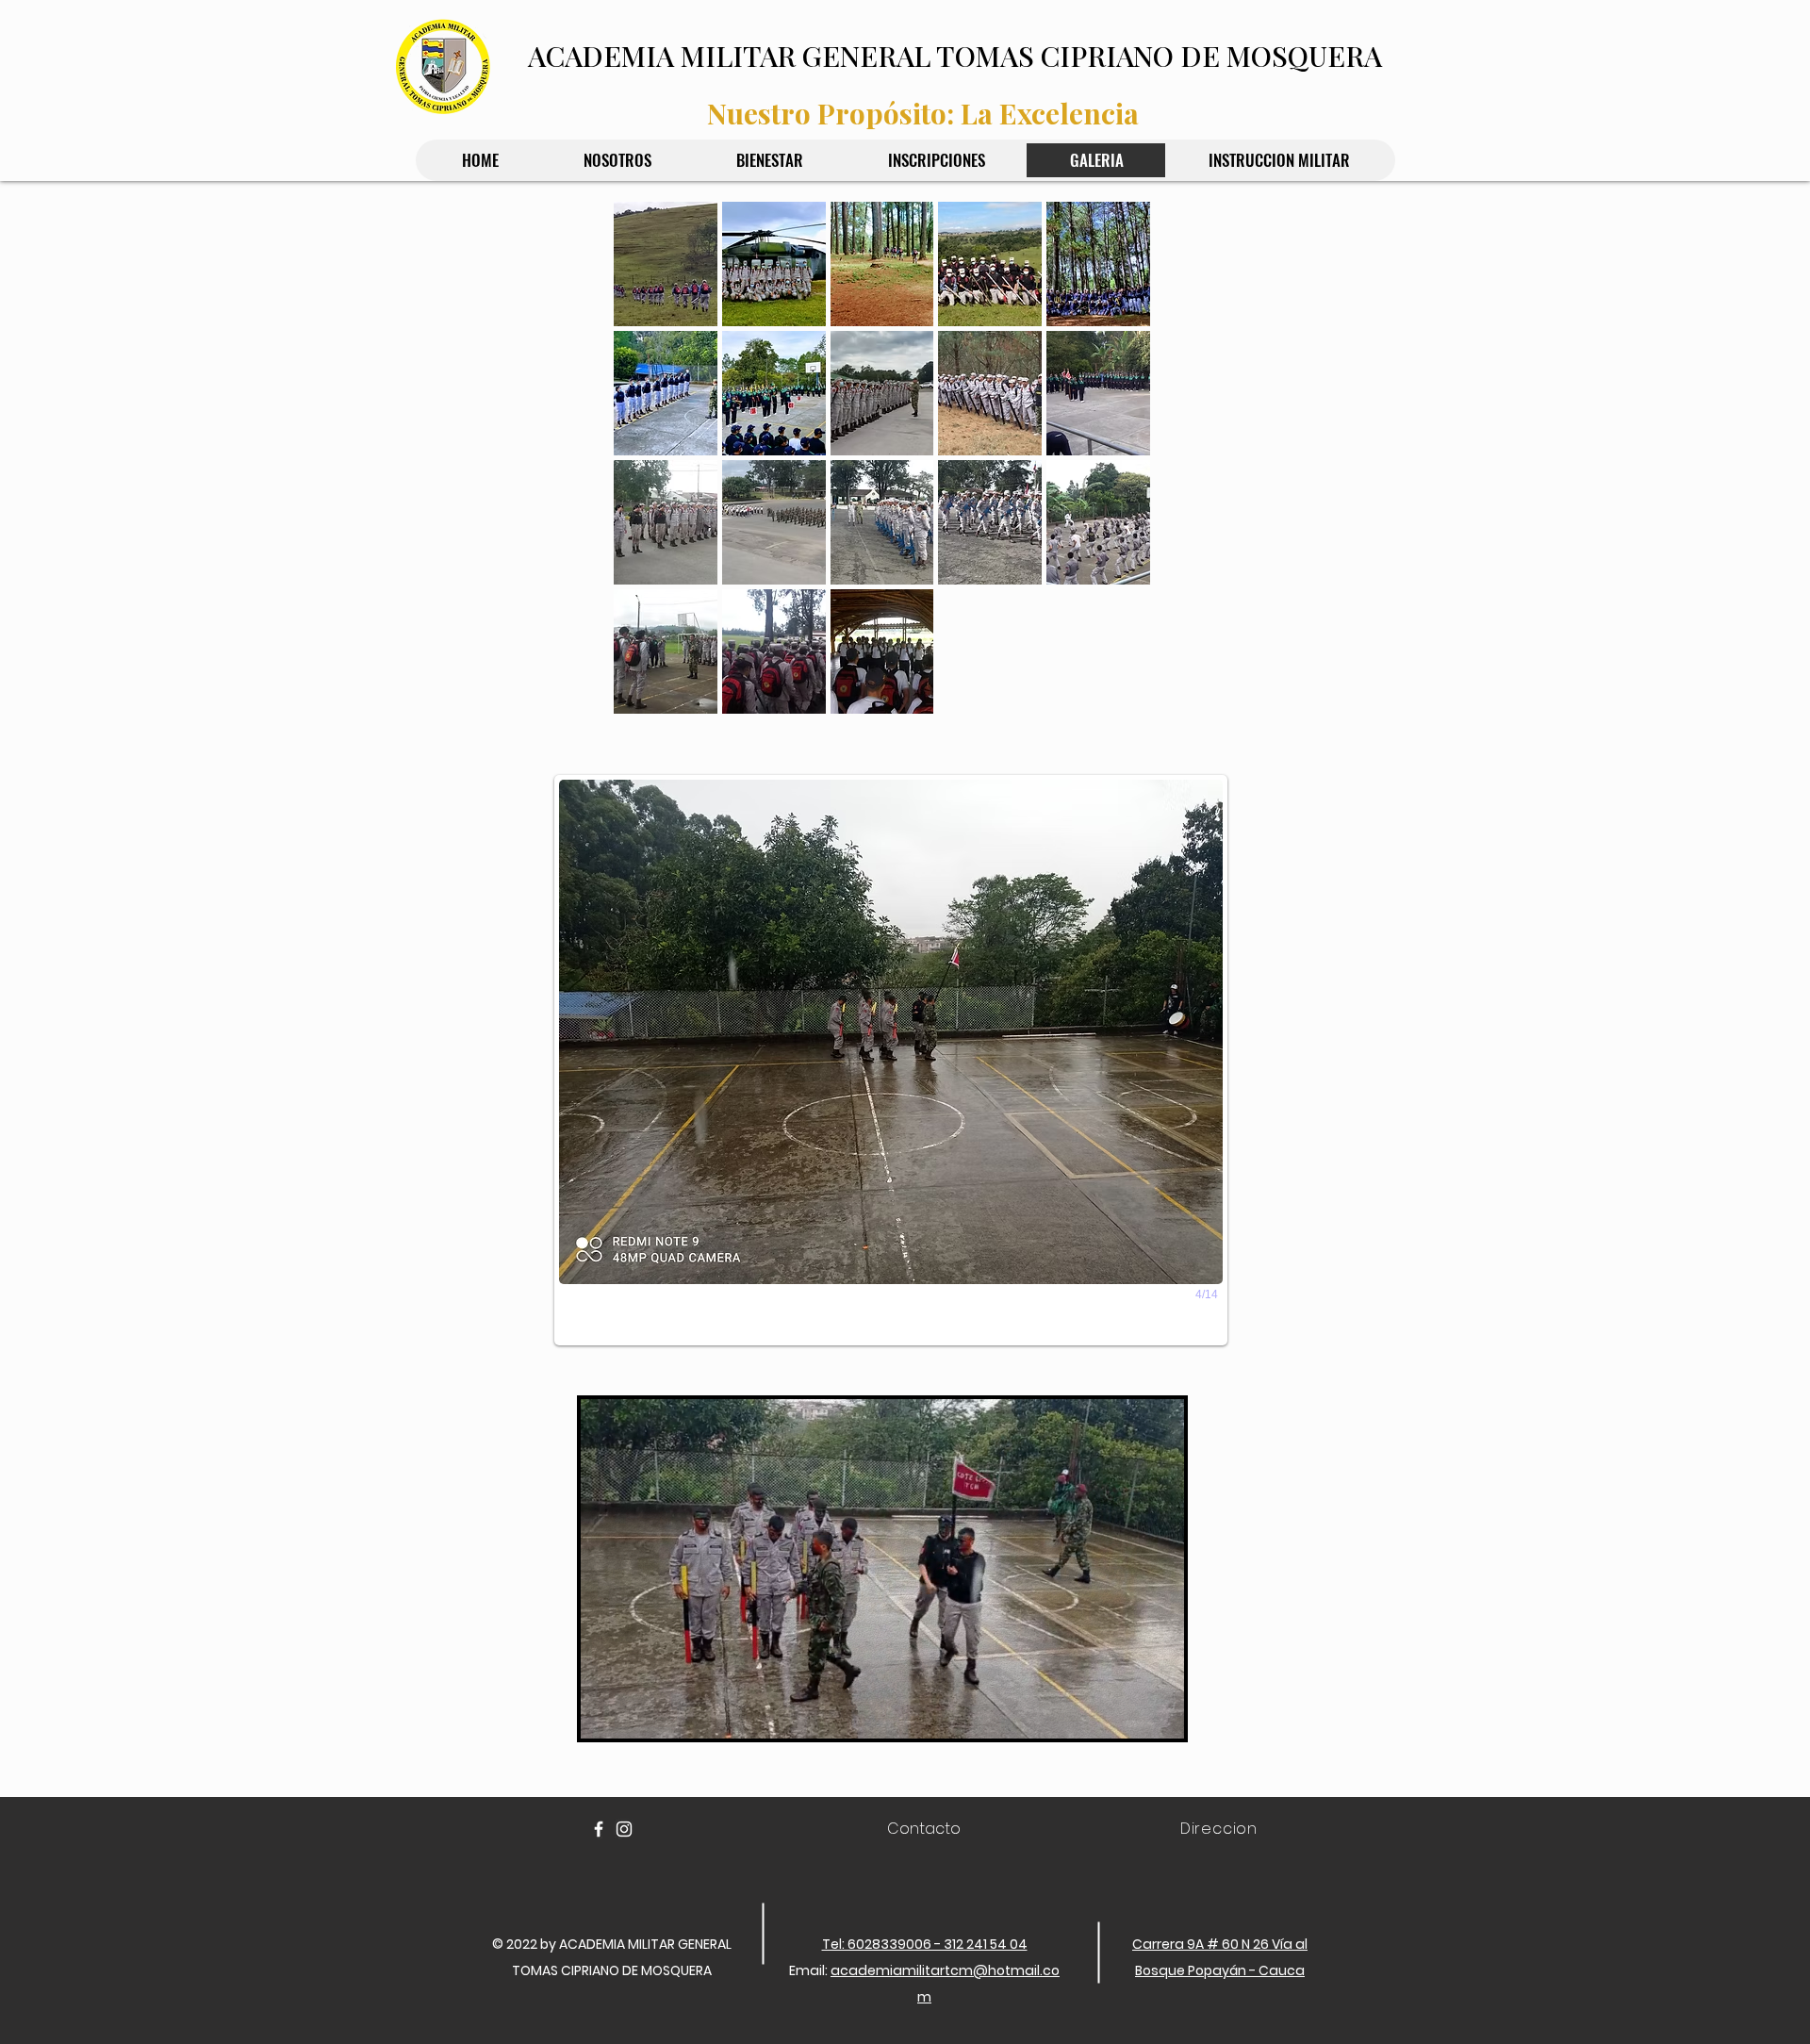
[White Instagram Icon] (624, 1829)
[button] (666, 264)
